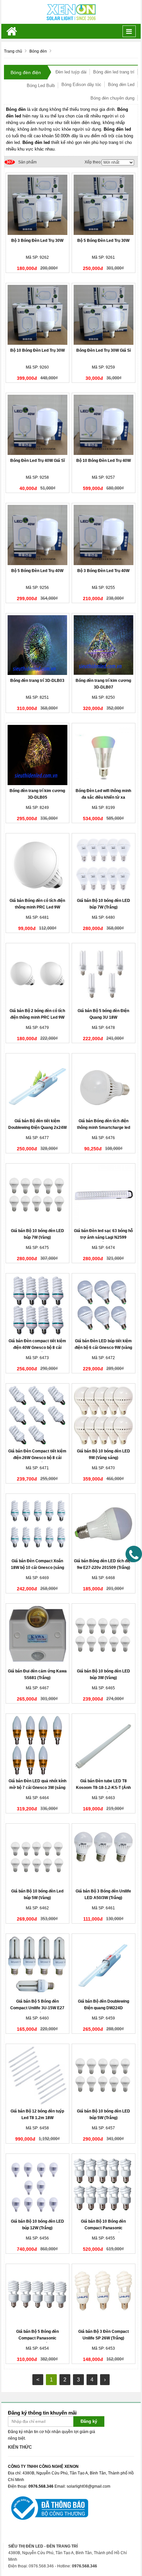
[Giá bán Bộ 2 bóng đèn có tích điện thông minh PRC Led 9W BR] (38, 975)
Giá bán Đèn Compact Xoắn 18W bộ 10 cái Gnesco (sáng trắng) (37, 1568)
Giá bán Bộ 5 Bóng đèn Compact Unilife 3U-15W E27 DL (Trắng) (37, 2008)
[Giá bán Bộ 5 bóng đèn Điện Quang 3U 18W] (104, 975)
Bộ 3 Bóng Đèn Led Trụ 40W (103, 571)
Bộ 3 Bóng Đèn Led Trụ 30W (37, 241)
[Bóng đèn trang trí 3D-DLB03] (38, 645)
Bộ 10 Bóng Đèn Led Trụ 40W (104, 461)
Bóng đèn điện (26, 72)
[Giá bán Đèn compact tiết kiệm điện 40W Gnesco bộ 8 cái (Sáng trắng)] (38, 1305)
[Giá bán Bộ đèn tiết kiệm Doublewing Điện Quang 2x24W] (38, 1085)
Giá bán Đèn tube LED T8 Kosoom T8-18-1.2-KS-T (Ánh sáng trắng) (103, 1788)
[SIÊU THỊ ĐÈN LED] (71, 12)
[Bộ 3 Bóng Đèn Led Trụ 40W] (104, 535)
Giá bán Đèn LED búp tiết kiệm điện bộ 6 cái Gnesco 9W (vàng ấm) (103, 1348)
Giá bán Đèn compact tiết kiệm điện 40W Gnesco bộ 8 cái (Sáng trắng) (37, 1348)
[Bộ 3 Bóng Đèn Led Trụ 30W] (38, 205)
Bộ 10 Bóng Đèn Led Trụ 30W (37, 350)
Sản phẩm (21, 162)
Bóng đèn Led (121, 85)
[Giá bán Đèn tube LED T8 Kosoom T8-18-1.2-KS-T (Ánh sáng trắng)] (104, 1746)
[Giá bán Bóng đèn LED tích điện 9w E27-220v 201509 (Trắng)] (104, 1526)
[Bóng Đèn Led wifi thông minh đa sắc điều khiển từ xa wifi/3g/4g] (104, 755)
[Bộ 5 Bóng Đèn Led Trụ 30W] (104, 205)
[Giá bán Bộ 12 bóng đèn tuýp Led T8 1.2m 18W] (38, 2076)
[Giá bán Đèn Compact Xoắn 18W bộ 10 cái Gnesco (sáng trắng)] (38, 1526)
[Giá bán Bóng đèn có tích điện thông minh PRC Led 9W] (38, 865)
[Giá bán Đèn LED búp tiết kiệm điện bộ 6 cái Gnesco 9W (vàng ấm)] (104, 1305)
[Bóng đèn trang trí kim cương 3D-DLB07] (104, 645)
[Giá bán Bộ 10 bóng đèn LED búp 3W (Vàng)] (104, 1635)
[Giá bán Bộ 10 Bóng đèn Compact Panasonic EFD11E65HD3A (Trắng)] (104, 2186)
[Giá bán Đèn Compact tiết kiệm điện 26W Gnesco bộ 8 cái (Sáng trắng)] (38, 1415)
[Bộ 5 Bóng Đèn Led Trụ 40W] (38, 535)
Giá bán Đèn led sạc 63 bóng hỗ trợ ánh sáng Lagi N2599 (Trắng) (103, 1237)
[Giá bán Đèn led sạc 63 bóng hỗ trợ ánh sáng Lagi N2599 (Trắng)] (104, 1195)
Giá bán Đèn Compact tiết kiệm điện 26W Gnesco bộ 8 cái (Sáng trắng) (37, 1458)
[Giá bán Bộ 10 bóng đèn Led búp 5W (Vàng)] (38, 1855)
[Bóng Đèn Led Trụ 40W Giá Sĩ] (38, 425)
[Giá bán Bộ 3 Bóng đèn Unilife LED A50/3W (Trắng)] (104, 1855)
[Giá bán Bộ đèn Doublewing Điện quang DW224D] (104, 1966)
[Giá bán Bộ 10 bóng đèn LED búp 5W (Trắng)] (104, 2076)
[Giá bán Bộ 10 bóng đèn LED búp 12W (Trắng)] (38, 2186)
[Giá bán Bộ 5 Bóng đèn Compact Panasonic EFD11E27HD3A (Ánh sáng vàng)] (38, 2296)
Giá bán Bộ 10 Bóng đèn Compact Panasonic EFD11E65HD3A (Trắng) (103, 2228)
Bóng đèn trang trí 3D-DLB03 (37, 681)
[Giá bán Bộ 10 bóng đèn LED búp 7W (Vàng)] (38, 1195)
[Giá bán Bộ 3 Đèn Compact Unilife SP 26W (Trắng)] (104, 2296)
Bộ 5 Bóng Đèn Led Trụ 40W (37, 571)
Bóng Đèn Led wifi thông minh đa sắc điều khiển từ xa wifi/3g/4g (103, 797)
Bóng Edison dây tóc (81, 85)
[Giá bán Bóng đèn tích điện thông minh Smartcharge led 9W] (104, 1085)
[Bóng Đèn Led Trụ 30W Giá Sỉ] (104, 315)
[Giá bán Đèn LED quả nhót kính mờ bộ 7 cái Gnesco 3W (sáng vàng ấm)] (38, 1746)
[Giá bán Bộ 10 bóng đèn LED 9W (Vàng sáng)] (104, 1415)
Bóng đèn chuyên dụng (112, 98)
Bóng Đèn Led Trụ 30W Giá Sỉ (104, 350)
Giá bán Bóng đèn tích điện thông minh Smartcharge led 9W (104, 1128)
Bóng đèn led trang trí (114, 72)
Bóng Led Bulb (41, 86)
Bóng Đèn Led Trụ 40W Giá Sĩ (37, 461)
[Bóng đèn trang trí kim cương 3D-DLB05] (38, 755)
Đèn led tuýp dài (71, 72)
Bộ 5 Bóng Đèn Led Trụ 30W (103, 241)
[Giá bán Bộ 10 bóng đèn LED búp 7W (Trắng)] (104, 865)
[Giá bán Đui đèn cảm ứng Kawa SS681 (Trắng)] (38, 1635)
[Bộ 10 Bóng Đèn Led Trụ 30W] (38, 315)
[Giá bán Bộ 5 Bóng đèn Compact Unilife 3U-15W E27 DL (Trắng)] (38, 1966)
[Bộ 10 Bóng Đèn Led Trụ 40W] (104, 425)
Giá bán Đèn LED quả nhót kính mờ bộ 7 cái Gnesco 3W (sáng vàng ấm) (37, 1788)
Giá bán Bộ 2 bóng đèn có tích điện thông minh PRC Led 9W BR (37, 1017)
